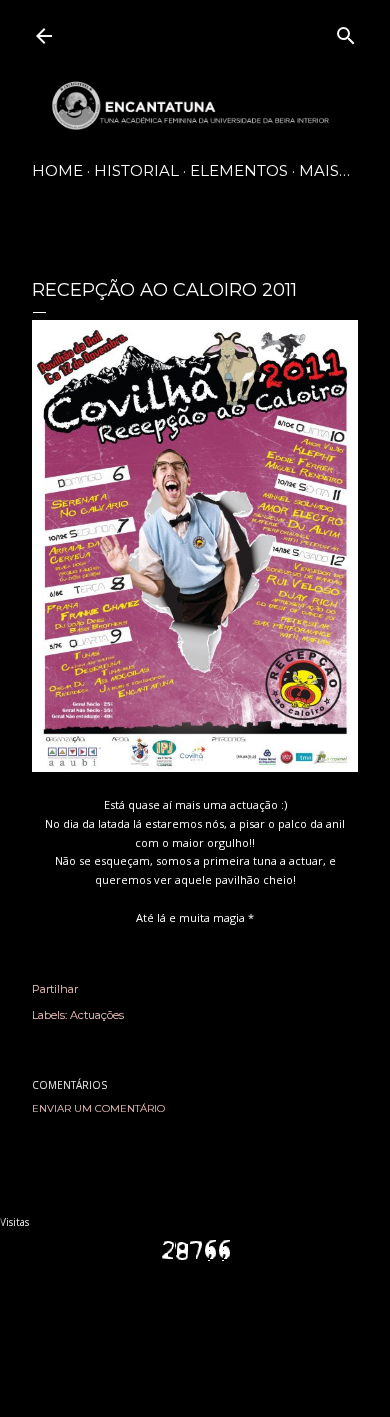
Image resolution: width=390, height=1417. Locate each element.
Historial (136, 170)
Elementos (239, 170)
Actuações (97, 1015)
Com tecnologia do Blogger (211, 1326)
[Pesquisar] (346, 31)
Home (57, 170)
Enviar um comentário (98, 1108)
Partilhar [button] (55, 989)
